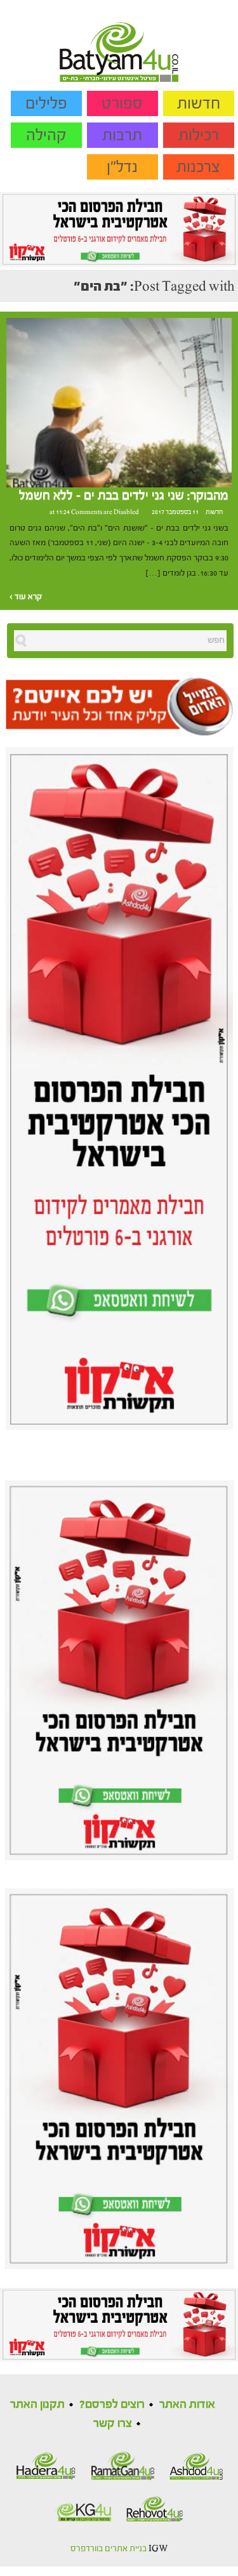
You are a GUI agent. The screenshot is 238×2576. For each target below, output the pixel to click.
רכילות (199, 135)
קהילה (46, 135)
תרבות (122, 135)
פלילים (46, 103)
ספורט (122, 103)
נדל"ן (122, 167)
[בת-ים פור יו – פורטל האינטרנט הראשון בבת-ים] (119, 41)
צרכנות (198, 167)
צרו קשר (113, 2423)
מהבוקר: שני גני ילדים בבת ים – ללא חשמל (124, 496)
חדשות (199, 103)
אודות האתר (187, 2404)
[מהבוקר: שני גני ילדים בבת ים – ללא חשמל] (119, 402)
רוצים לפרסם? (112, 2404)
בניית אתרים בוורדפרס (109, 2549)
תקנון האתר (37, 2404)
